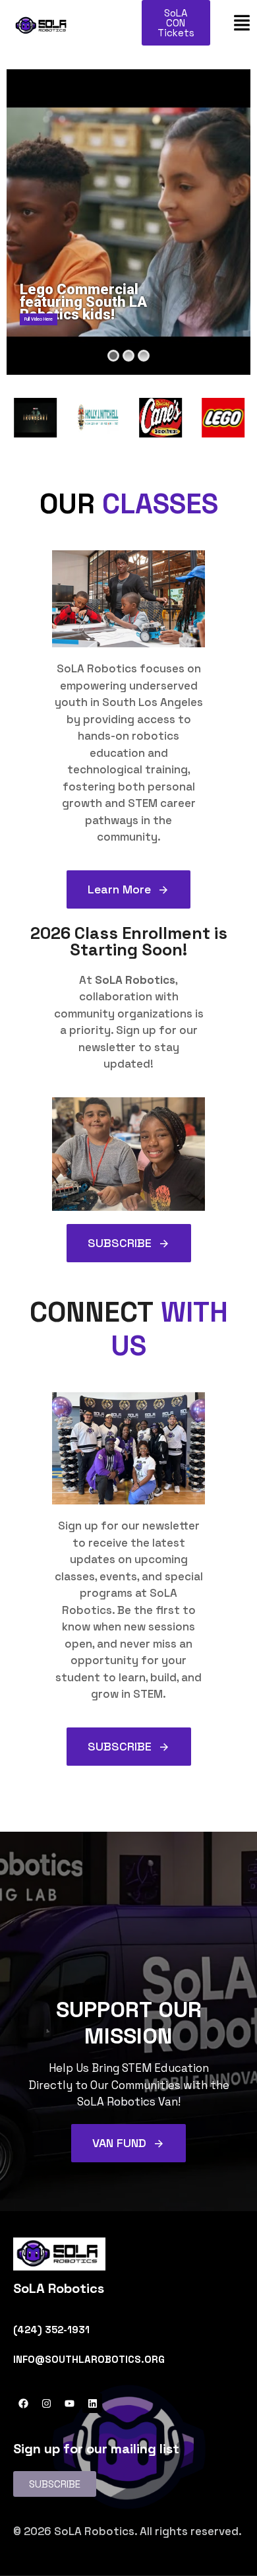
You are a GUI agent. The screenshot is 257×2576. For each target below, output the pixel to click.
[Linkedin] (92, 2403)
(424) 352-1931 (51, 2330)
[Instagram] (46, 2403)
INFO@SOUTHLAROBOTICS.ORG (89, 2359)
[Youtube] (69, 2403)
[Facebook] (23, 2403)
